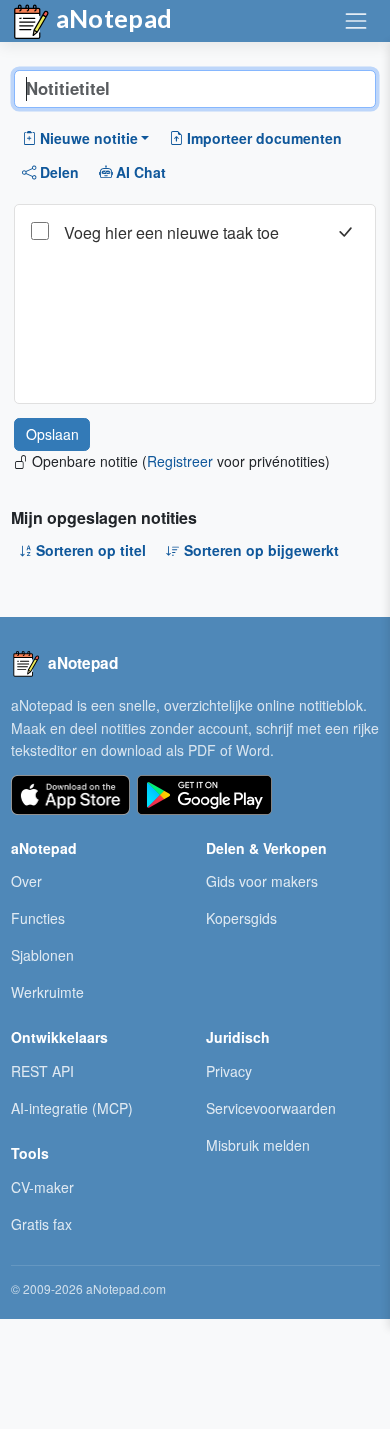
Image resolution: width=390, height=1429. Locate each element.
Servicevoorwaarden (271, 1108)
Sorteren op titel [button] (91, 550)
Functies (38, 918)
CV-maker (42, 1187)
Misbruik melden (258, 1145)
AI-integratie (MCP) (72, 1108)
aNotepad (112, 18)
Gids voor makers (262, 881)
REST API (42, 1071)
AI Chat (141, 172)
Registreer (180, 461)
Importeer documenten (264, 138)
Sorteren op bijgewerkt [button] (261, 550)
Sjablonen (42, 955)
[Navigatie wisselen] (356, 21)
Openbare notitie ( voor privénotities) (181, 461)
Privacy (229, 1071)
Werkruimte (47, 992)
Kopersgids (241, 918)
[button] (85, 138)
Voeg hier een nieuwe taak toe (171, 232)
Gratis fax (41, 1224)
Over (26, 881)
